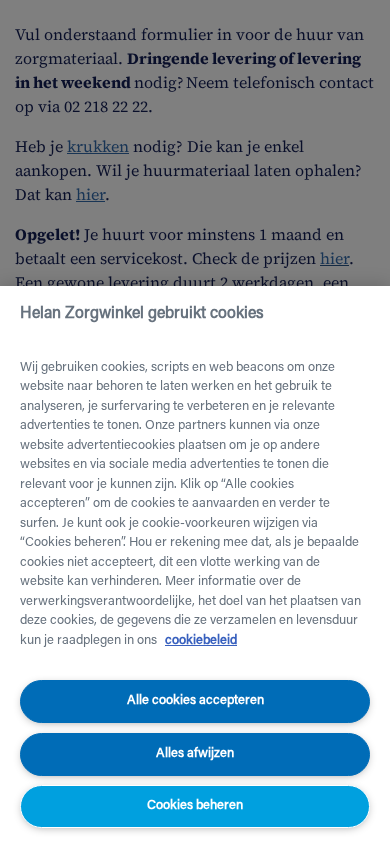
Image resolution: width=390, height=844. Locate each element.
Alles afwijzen (195, 753)
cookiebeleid (201, 640)
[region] (195, 565)
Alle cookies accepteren (195, 700)
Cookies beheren (195, 805)
